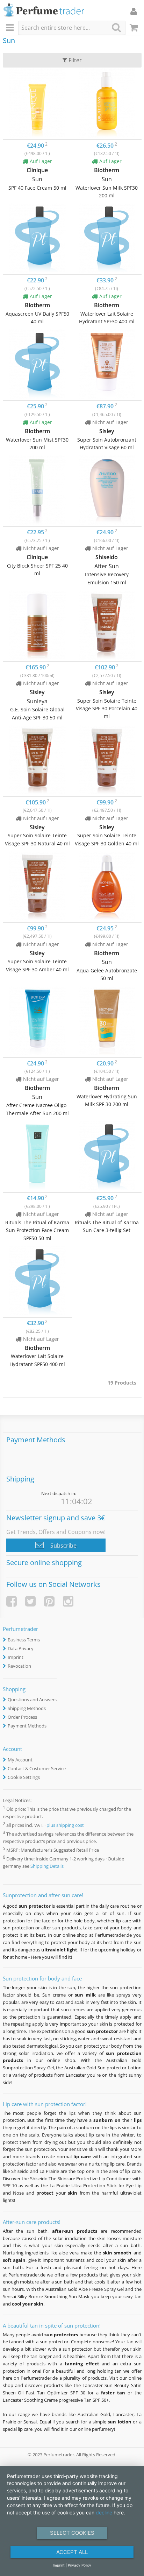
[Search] (116, 27)
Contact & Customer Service (37, 1768)
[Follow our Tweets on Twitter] (30, 1601)
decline (104, 2512)
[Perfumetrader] (44, 11)
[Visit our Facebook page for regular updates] (12, 1601)
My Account (20, 1760)
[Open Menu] (11, 28)
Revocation (19, 1666)
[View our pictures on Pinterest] (49, 1601)
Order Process (22, 1717)
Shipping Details (47, 1866)
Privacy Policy (80, 2565)
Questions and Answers (32, 1699)
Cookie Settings (24, 1777)
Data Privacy (21, 1648)
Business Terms (24, 1640)
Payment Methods (27, 1726)
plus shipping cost (65, 1825)
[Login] (134, 11)
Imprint (16, 1657)
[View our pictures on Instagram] (68, 1601)
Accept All (72, 2552)
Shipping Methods (27, 1708)
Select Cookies (72, 2533)
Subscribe (63, 1546)
